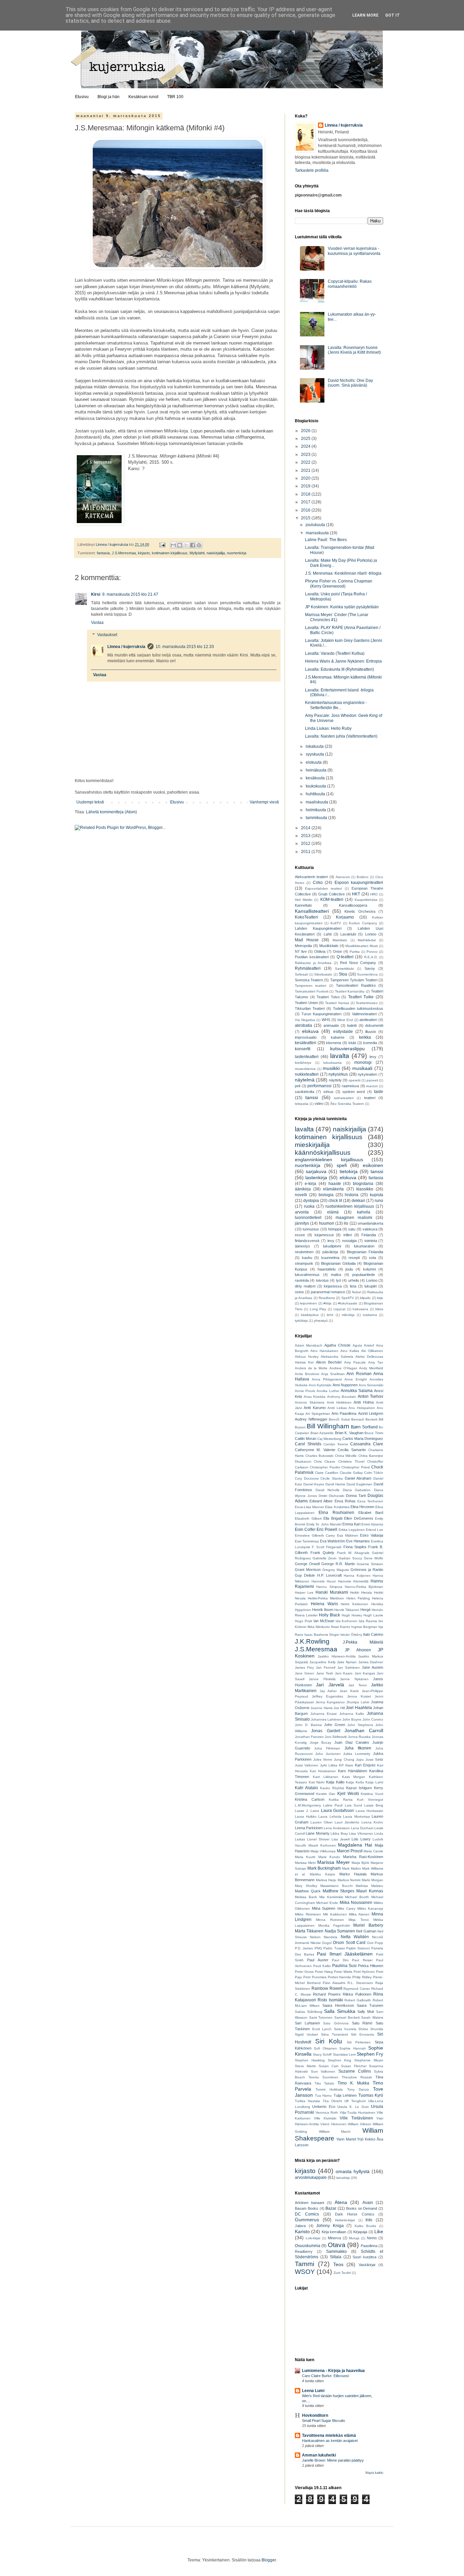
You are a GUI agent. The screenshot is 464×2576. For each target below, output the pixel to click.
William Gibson (359, 2124)
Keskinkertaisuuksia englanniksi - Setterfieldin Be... (336, 705)
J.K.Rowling (312, 1641)
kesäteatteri (306, 1043)
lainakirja (343, 2178)
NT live (301, 951)
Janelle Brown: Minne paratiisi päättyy (333, 2460)
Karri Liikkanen (326, 1777)
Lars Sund (353, 1805)
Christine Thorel (351, 1461)
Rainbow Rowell (327, 1988)
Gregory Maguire (336, 1570)
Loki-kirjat (313, 2238)
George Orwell (307, 1564)
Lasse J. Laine (307, 1811)
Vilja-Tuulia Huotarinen (358, 2112)
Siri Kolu (329, 2041)
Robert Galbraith (358, 2000)
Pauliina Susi (345, 1966)
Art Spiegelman (318, 1414)
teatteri (370, 1098)
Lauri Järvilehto (347, 1822)
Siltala (336, 2257)
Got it (392, 15)
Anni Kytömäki (320, 1385)
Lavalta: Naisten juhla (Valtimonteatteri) (341, 736)
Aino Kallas (350, 1351)
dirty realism (305, 1286)
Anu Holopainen (362, 1408)
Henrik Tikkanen (347, 1610)
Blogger (269, 2560)
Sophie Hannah (352, 2048)
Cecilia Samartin (352, 1450)
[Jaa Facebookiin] (193, 545)
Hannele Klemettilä (353, 1581)
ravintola (302, 1280)
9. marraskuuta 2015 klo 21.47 (130, 594)
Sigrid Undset (306, 2034)
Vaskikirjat (367, 2265)
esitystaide (343, 1032)
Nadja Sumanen (340, 1931)
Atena (341, 2202)
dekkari (358, 1201)
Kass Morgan (354, 1777)
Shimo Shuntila (371, 2029)
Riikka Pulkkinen (357, 1994)
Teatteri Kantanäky (350, 991)
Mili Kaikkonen (335, 1914)
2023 (306, 455)
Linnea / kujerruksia (126, 647)
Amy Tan (376, 1362)
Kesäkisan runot (143, 97)
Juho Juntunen (328, 1754)
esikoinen (373, 1165)
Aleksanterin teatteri (311, 877)
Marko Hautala (353, 1874)
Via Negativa (305, 1020)
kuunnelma (330, 1258)
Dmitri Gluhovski (331, 1496)
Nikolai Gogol (321, 1943)
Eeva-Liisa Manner (309, 1507)
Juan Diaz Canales (352, 1742)
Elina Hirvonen (362, 1507)
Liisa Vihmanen (361, 1833)
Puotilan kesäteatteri (312, 957)
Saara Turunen (370, 2005)
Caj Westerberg (329, 1439)
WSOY (305, 2272)
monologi (363, 1062)
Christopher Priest (355, 1467)
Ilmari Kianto (341, 1627)
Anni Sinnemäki (371, 1385)
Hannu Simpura (329, 1587)
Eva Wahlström (333, 1541)
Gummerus (307, 2220)
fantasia (103, 553)
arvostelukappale (311, 2177)
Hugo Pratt (304, 1621)
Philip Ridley (362, 1977)
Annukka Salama (357, 1391)
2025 (306, 439)
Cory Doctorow (307, 1478)
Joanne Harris (321, 1708)
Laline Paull (333, 1805)
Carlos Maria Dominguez (363, 1439)
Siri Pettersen (359, 2042)
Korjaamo (345, 917)
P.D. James (304, 1948)
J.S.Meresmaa (124, 553)
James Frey (304, 1667)
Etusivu (82, 97)
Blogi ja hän (109, 97)
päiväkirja (330, 1252)
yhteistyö (321, 1321)
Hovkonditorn (315, 2415)
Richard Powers (327, 1994)
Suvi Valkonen (323, 2071)
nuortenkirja (237, 553)
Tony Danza (358, 2089)
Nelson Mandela (324, 1937)
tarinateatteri (344, 1098)
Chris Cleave (325, 1461)
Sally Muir (366, 2012)
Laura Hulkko (306, 1817)
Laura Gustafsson (338, 1811)
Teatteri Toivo (328, 997)
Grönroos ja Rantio (367, 1570)
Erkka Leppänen (352, 1530)
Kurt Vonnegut (370, 1800)
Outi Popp (375, 1943)
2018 (306, 494)
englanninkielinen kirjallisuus (329, 1160)
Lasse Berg (374, 1805)
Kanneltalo (303, 905)
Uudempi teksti (90, 802)
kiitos (379, 1309)
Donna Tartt (356, 1496)
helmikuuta (316, 810)
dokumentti (374, 1025)
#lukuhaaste (348, 1303)
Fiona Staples (355, 1547)
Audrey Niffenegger (311, 1419)
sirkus (328, 1092)
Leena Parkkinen (309, 1828)
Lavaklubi (348, 934)
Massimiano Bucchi (336, 1886)
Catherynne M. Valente (315, 1450)
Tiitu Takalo (325, 2083)
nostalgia (349, 1241)
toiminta (371, 1241)
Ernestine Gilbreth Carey (315, 1535)
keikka (365, 1037)
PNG (318, 1948)
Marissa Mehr (305, 1863)
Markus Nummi (349, 1880)
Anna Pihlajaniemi (327, 1379)
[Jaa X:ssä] (186, 545)
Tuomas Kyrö (371, 2095)
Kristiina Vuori (372, 1794)
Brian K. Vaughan (349, 1433)
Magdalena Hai (355, 1845)
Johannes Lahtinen (326, 1719)
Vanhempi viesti (264, 802)
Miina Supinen (324, 1908)
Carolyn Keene (336, 1444)
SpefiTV (348, 1298)
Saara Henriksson (338, 2005)
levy (373, 1057)
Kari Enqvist (365, 1765)
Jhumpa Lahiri (358, 1702)
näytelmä (305, 1080)
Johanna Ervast (324, 1714)
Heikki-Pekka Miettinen (326, 1598)
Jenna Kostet (359, 1696)
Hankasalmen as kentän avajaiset (330, 2441)
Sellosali (301, 974)
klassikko (365, 1189)
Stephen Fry (370, 2054)
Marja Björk (360, 1863)
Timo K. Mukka (353, 2083)
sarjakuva (316, 1171)
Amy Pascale (355, 1362)
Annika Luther (328, 1391)
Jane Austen (372, 1667)
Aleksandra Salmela (337, 1357)
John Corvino (373, 1719)
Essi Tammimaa (307, 1541)
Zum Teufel (342, 2273)
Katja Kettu (355, 1782)
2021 (306, 470)
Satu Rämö (362, 2023)
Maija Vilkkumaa (323, 1851)
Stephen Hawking (310, 2060)
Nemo (372, 2238)
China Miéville (346, 1456)
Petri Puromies (315, 1977)
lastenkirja (316, 1178)
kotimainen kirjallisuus (170, 553)
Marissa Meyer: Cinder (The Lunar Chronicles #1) (337, 617)
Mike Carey (346, 1908)
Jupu (360, 1759)
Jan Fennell (326, 1667)
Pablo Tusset (334, 1948)
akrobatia (304, 1025)
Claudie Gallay (351, 1473)
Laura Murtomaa (356, 1817)
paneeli (372, 1080)
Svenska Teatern (309, 980)
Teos (338, 2264)
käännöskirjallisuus (323, 1153)
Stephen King (340, 2060)
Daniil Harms (335, 1484)
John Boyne (352, 1719)
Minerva (334, 2238)
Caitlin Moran (306, 1439)
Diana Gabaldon (357, 1490)
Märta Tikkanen (309, 1931)
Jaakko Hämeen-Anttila (337, 1656)
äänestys (302, 1246)
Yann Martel (346, 2139)
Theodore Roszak (357, 2077)
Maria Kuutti (305, 1857)
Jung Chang (344, 1759)
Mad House (307, 940)
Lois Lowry (361, 1839)
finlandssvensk (307, 1241)
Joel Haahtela (359, 1708)
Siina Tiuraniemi (334, 2034)
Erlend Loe (374, 1530)
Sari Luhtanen (307, 2023)
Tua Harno (324, 2096)
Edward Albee (321, 1501)
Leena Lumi (313, 2391)
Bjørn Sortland (364, 1427)
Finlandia (369, 1235)
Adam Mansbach (309, 1345)
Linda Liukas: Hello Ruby (328, 728)
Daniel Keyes (314, 1484)
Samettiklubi (344, 969)
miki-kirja (348, 1315)
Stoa (343, 974)
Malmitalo (340, 940)
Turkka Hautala (307, 2101)
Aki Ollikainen (372, 1351)
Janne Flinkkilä (322, 1679)
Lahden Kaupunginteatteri (318, 928)
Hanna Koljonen (357, 1576)
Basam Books (307, 2208)
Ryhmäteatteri (308, 968)
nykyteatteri (367, 1074)
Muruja (354, 2238)
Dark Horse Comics (355, 2214)
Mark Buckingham (324, 1868)
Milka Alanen (359, 1914)
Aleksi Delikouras (369, 1357)
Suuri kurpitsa (364, 2257)
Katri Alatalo (306, 1788)
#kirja (327, 1303)
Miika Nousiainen (356, 1903)
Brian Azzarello (322, 1433)
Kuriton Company (363, 923)
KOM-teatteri (332, 900)
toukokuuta (316, 786)
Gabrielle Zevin (325, 1558)
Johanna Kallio (352, 1714)
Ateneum (343, 877)
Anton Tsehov (371, 1396)
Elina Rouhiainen (336, 1513)
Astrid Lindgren (371, 1413)
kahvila (364, 1212)
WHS (326, 1020)
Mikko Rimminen (308, 1914)
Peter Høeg (324, 1972)
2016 (306, 510)
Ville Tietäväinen (356, 2118)
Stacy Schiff (322, 2054)
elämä (333, 1212)
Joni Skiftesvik (336, 1737)
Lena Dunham (362, 1828)
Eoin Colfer (305, 1530)
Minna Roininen (330, 1920)
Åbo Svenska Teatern (347, 1104)
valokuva (370, 1229)
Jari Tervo (358, 1685)
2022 (306, 462)
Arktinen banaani (309, 2203)
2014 (306, 828)
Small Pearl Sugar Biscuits (324, 2421)
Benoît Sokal (339, 1419)
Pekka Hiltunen (371, 1966)
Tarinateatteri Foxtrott (312, 991)
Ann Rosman (359, 1374)
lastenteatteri (307, 1057)
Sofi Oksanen (325, 2048)
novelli (301, 1195)
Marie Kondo (329, 1857)
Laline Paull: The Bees (326, 540)
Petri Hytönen (364, 1972)
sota (372, 1258)
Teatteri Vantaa (337, 1003)
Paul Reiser (362, 1960)
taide (379, 1092)
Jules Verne (323, 1759)
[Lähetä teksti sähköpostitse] (162, 544)
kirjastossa (333, 1286)
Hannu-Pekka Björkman (364, 1587)
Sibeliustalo (323, 974)
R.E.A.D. (371, 957)
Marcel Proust (350, 1851)
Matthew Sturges (339, 1891)
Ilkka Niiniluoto (319, 1627)
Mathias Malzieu (369, 1886)
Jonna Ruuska (359, 1737)
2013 (306, 836)
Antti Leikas (337, 1408)
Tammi (305, 2264)
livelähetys (303, 1063)
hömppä (335, 1229)
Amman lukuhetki (319, 2455)
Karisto (302, 2231)
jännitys (302, 1223)
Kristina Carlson (310, 1799)
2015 (306, 518)
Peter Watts (343, 1972)
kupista (377, 1195)
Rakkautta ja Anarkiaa (313, 963)
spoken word (354, 1092)
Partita (355, 952)
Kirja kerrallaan (334, 2232)
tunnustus (311, 1229)
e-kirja (310, 1184)
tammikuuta (317, 818)
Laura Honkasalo (369, 1811)
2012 (306, 844)
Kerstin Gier (326, 1794)
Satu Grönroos (336, 2023)
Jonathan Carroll (364, 1730)
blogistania (363, 1184)
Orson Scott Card (349, 1943)
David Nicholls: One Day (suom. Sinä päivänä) (350, 383)
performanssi (319, 1086)
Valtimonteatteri (364, 1014)
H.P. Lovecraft (329, 1575)
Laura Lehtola (330, 1817)
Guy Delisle (305, 1575)
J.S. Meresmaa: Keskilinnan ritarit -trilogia (343, 573)
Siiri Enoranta (362, 2034)
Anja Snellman (333, 1374)
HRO (374, 894)
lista (353, 1286)
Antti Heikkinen (339, 1402)
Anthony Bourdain (342, 1397)
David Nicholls (328, 1490)
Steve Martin (306, 2066)
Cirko (318, 883)
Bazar (331, 2208)
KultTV (336, 923)
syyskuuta (315, 754)
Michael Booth (357, 1897)
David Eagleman (360, 1484)
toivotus (322, 1280)
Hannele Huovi (324, 1581)
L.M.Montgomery (308, 1805)
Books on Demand (362, 2208)
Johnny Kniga (330, 2226)
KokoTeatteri (306, 917)
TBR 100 (175, 97)
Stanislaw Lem (344, 2054)
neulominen (304, 1252)
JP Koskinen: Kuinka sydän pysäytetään (342, 607)
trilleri (348, 1235)
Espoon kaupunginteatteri (359, 883)
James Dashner (371, 1662)
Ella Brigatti (333, 1518)
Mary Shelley (306, 1886)
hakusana (360, 1309)
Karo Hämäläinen (353, 1771)
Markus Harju (326, 1880)
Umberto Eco (324, 2107)
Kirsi (96, 594)
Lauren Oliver (322, 1822)
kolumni (369, 1269)
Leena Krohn (372, 1822)
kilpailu (365, 1298)
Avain (368, 2203)
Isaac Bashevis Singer (322, 1635)
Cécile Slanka (332, 1478)
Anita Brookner (307, 1374)
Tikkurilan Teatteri (310, 1008)
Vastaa (97, 623)
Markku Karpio (323, 1874)
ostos (299, 1292)
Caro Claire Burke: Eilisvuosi (325, 2376)
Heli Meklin (304, 900)
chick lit (335, 1201)
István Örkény (351, 1635)
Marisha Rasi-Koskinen (363, 1857)
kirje (380, 1298)
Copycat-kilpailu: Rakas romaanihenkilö (350, 284)
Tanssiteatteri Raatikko (356, 985)
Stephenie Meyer (369, 2060)
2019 (306, 486)
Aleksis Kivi (304, 1362)
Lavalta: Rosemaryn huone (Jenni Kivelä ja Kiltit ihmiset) (354, 350)
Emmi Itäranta (372, 1524)
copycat (339, 1309)
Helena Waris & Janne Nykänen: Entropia (343, 661)
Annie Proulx (305, 1391)
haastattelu (327, 1269)
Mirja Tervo (359, 1920)
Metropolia (303, 946)
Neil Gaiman (366, 1931)
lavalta (340, 1056)
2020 (306, 478)
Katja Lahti (374, 1782)
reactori (372, 1086)
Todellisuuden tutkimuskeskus (358, 1008)
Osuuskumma (308, 2246)
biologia (326, 1195)
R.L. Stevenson (360, 1983)
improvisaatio (306, 1037)
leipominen (308, 1303)
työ (338, 1280)
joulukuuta (316, 525)
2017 (306, 502)
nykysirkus (338, 1074)
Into (369, 2220)
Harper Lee (304, 1592)
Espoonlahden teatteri (323, 888)
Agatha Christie (337, 1345)
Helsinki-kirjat (345, 2220)
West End (345, 1020)
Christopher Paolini (325, 1467)
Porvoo (372, 952)
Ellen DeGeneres (359, 1518)
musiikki (331, 1068)
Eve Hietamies (358, 1541)
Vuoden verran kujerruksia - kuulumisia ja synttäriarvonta (354, 251)
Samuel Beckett (347, 2017)
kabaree (338, 1037)
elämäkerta (333, 1189)
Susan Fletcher (354, 2066)
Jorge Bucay (321, 1743)
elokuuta (314, 762)
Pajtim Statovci (358, 1948)
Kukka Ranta (341, 1800)
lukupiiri (371, 1286)
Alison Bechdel (329, 1362)
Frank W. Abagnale (353, 1553)
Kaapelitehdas (366, 900)
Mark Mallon (352, 1868)
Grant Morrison (308, 1570)
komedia (370, 1043)
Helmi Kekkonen (354, 1604)
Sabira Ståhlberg (309, 2012)
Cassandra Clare (367, 1444)
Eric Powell (327, 1530)
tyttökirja (301, 1321)
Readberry (327, 1298)
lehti (330, 1315)
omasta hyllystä (353, 2171)
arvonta (302, 1212)
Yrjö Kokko (366, 2139)
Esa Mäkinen (348, 1535)
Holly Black (329, 1615)
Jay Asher (328, 1691)
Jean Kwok (349, 1691)
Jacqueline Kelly (322, 1662)
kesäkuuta (316, 778)
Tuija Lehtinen (345, 2095)
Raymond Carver (357, 1989)
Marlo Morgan (373, 1880)
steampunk (304, 1263)
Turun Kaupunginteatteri (321, 1014)
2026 (306, 431)
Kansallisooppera (353, 905)
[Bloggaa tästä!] (180, 545)
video (319, 1104)
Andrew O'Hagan (343, 1368)
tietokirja (349, 1171)
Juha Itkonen (358, 1748)
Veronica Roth (327, 2112)
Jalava (300, 2226)
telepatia (302, 1104)
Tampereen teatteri (310, 986)
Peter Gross (304, 1972)
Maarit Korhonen (322, 1845)
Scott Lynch (322, 2029)
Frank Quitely (323, 1553)
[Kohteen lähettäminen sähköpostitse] (173, 545)
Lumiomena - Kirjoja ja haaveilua (333, 2371)
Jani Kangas (365, 1673)
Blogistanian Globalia (338, 1263)
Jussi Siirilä (374, 1759)
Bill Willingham (328, 1426)
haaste (335, 1184)
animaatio (331, 1025)
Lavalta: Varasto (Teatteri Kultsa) (335, 653)
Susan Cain (329, 2066)
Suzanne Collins (355, 2071)
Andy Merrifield (371, 1368)
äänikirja (303, 1189)
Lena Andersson (337, 1828)
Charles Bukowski (319, 1456)
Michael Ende (327, 1903)
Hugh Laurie (373, 1615)
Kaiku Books (365, 2226)
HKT (356, 894)
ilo (346, 1223)
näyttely (335, 1080)
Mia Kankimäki (331, 1897)
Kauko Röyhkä (332, 1788)
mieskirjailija (312, 1145)
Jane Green (305, 1673)
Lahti (328, 934)
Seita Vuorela (345, 2029)
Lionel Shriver (318, 1839)
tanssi (312, 1097)
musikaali (362, 1068)
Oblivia (320, 951)
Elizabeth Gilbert (308, 1518)
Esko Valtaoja (372, 1535)
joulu (349, 1269)
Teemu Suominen (323, 2077)
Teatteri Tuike (361, 997)
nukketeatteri (307, 1074)
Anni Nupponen (345, 1385)
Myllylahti (197, 553)
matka (336, 1275)
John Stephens (360, 1725)
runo (379, 1201)
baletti (352, 1025)
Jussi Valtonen (307, 1765)
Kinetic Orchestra (360, 911)
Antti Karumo (315, 1408)
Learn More (365, 15)
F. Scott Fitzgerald (327, 1547)
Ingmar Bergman (364, 1627)
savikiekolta (305, 1092)
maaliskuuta (317, 802)
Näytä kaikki (374, 2473)
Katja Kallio (335, 1782)
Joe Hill (339, 1708)
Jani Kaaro (344, 1673)
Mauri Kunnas (370, 1891)
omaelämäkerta (370, 1223)
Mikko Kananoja (370, 1908)
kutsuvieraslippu (347, 1049)
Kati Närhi (317, 1782)
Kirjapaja (360, 2232)
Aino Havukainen (324, 1351)
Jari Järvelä (330, 1685)
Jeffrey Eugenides (327, 1696)
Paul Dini (340, 1960)
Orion (337, 951)
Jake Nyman (347, 1662)
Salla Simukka (340, 2011)
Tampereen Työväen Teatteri (354, 980)
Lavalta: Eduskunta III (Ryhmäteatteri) (340, 669)
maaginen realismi (354, 1218)
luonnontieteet (308, 1218)
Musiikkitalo (329, 946)
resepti (354, 1258)
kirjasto (144, 553)
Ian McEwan (324, 1621)
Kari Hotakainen (323, 1771)
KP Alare (346, 1765)
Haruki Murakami (332, 1592)
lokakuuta (315, 746)
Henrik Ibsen (323, 1610)
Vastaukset (107, 635)
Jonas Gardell (326, 1731)
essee (300, 1235)
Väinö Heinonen (333, 2124)
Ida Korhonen (347, 1621)
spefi (342, 1165)
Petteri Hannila (340, 1977)
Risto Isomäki (330, 2000)
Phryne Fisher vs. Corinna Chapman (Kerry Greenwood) (339, 583)
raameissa (350, 1086)
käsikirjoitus (310, 1315)
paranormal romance (328, 1292)
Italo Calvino (373, 1634)
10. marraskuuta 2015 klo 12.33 (185, 647)
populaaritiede (364, 1275)
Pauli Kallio (322, 1966)
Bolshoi (362, 877)
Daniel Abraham (358, 1478)
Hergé (365, 1610)
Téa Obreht (332, 2101)
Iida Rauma (368, 1621)
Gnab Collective (332, 894)
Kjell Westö (348, 1794)
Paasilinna (369, 2246)
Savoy (370, 968)
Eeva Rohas (345, 1501)
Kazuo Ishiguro (359, 1788)
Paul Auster (318, 1960)
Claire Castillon (327, 1473)
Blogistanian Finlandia (365, 1252)
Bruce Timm (374, 1433)
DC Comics (307, 2214)
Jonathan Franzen (309, 1737)
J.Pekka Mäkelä (363, 1642)
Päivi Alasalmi (334, 1983)
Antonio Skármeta (310, 1402)
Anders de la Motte (311, 1368)
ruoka (309, 1206)
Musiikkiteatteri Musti (362, 946)
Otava (337, 2245)
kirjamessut (324, 1235)
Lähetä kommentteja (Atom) (111, 812)
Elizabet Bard (371, 1513)
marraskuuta (318, 533)
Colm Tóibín (374, 1473)
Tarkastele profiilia (312, 170)
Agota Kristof (363, 1345)
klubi (352, 1043)
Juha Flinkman (327, 1748)
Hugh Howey (352, 1615)
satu (352, 1229)
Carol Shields (308, 1444)
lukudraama (333, 1063)
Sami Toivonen (321, 2017)
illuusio (371, 1032)
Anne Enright (356, 1379)
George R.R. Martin (338, 1564)
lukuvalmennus (307, 1275)
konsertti (303, 1049)
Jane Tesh (325, 1673)
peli (298, 1086)
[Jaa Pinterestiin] (199, 545)
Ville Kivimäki (325, 2118)
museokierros (305, 1069)
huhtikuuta (316, 794)
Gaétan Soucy (350, 1558)
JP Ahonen (358, 1650)
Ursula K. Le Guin (353, 2107)
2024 (306, 446)
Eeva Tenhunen (370, 1501)
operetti (354, 1080)
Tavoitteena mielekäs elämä (329, 2435)
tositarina (370, 1315)
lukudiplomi (332, 1246)
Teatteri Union (306, 1003)
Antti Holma (364, 1402)
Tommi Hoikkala (329, 2089)
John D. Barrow (308, 1725)
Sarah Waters (372, 2017)
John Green (335, 1725)
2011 (306, 852)
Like (379, 2231)
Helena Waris (324, 1604)
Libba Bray (339, 1833)
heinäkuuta (317, 770)
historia (352, 1195)
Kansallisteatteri (312, 911)
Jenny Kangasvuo (330, 1702)
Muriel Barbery (368, 1925)
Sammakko (336, 2251)
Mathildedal (367, 940)
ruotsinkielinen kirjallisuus (350, 1206)
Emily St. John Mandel (324, 1524)
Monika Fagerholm (334, 1925)
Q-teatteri (345, 957)
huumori (327, 1223)
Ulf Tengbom (355, 2101)
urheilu (354, 1280)
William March (335, 2132)
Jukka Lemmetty (357, 1754)
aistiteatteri (368, 1020)
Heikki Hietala (361, 1592)
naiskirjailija (216, 553)
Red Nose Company (358, 963)
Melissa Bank (306, 1897)
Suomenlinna (367, 974)
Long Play (318, 1309)
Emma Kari (351, 1524)
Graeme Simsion (370, 1564)
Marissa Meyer (333, 1862)
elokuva (310, 1031)
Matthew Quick (308, 1891)
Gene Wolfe (373, 1558)
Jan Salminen (349, 1667)
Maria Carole (373, 1851)
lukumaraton (364, 1246)
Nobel (356, 1292)
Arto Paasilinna (344, 1413)
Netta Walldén (355, 1937)
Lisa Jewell (341, 1839)
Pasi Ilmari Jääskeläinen (345, 1954)
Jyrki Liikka (329, 1765)
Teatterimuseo (367, 1003)
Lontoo (371, 934)
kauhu (307, 1258)
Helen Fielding (358, 1598)
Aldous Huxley (307, 1357)
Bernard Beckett (364, 1419)
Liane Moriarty (317, 1833)
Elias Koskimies (337, 1507)
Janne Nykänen (354, 1679)
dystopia (311, 1201)
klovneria (334, 1043)
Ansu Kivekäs (315, 1397)
